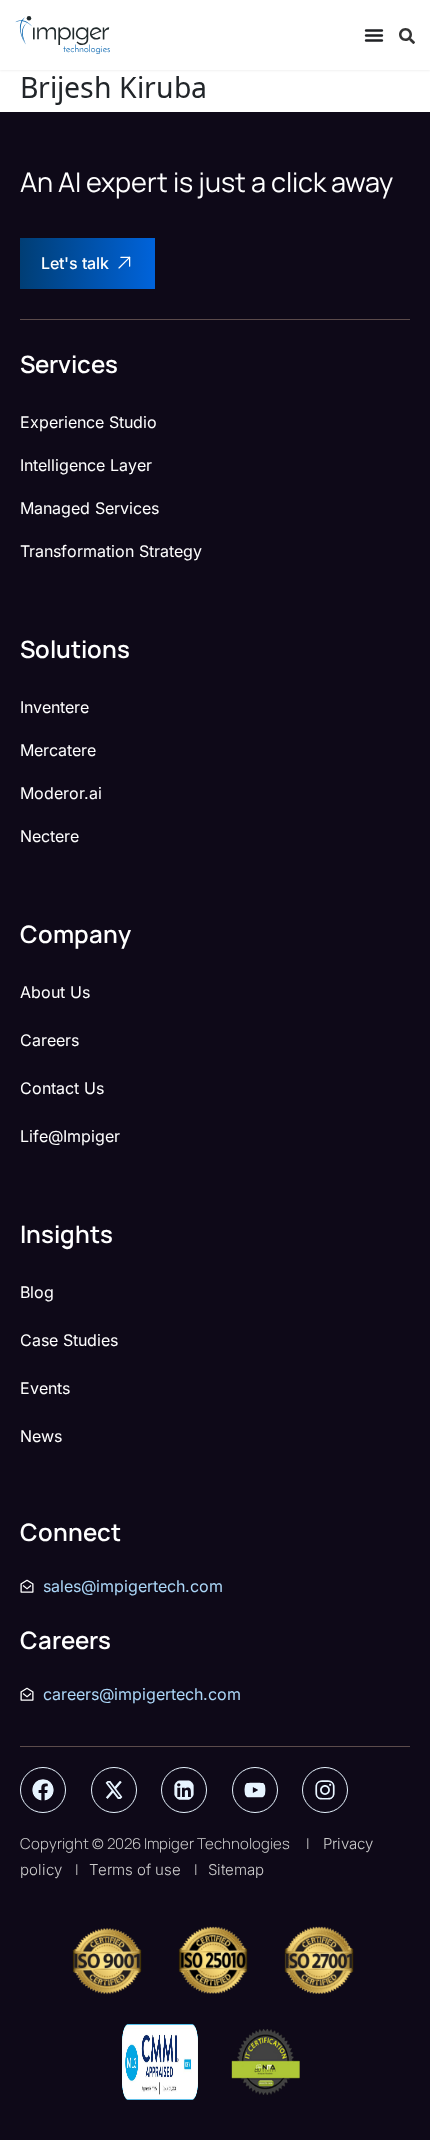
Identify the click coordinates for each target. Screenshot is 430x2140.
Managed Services (89, 508)
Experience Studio (88, 422)
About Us (55, 992)
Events (45, 1388)
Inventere (54, 707)
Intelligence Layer (86, 465)
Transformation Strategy (111, 551)
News (41, 1436)
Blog (37, 1292)
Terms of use (135, 1869)
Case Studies (69, 1340)
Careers (49, 1040)
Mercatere (58, 750)
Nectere (49, 836)
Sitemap (236, 1869)
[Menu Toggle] (374, 35)
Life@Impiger (70, 1136)
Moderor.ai (61, 793)
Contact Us (62, 1088)
